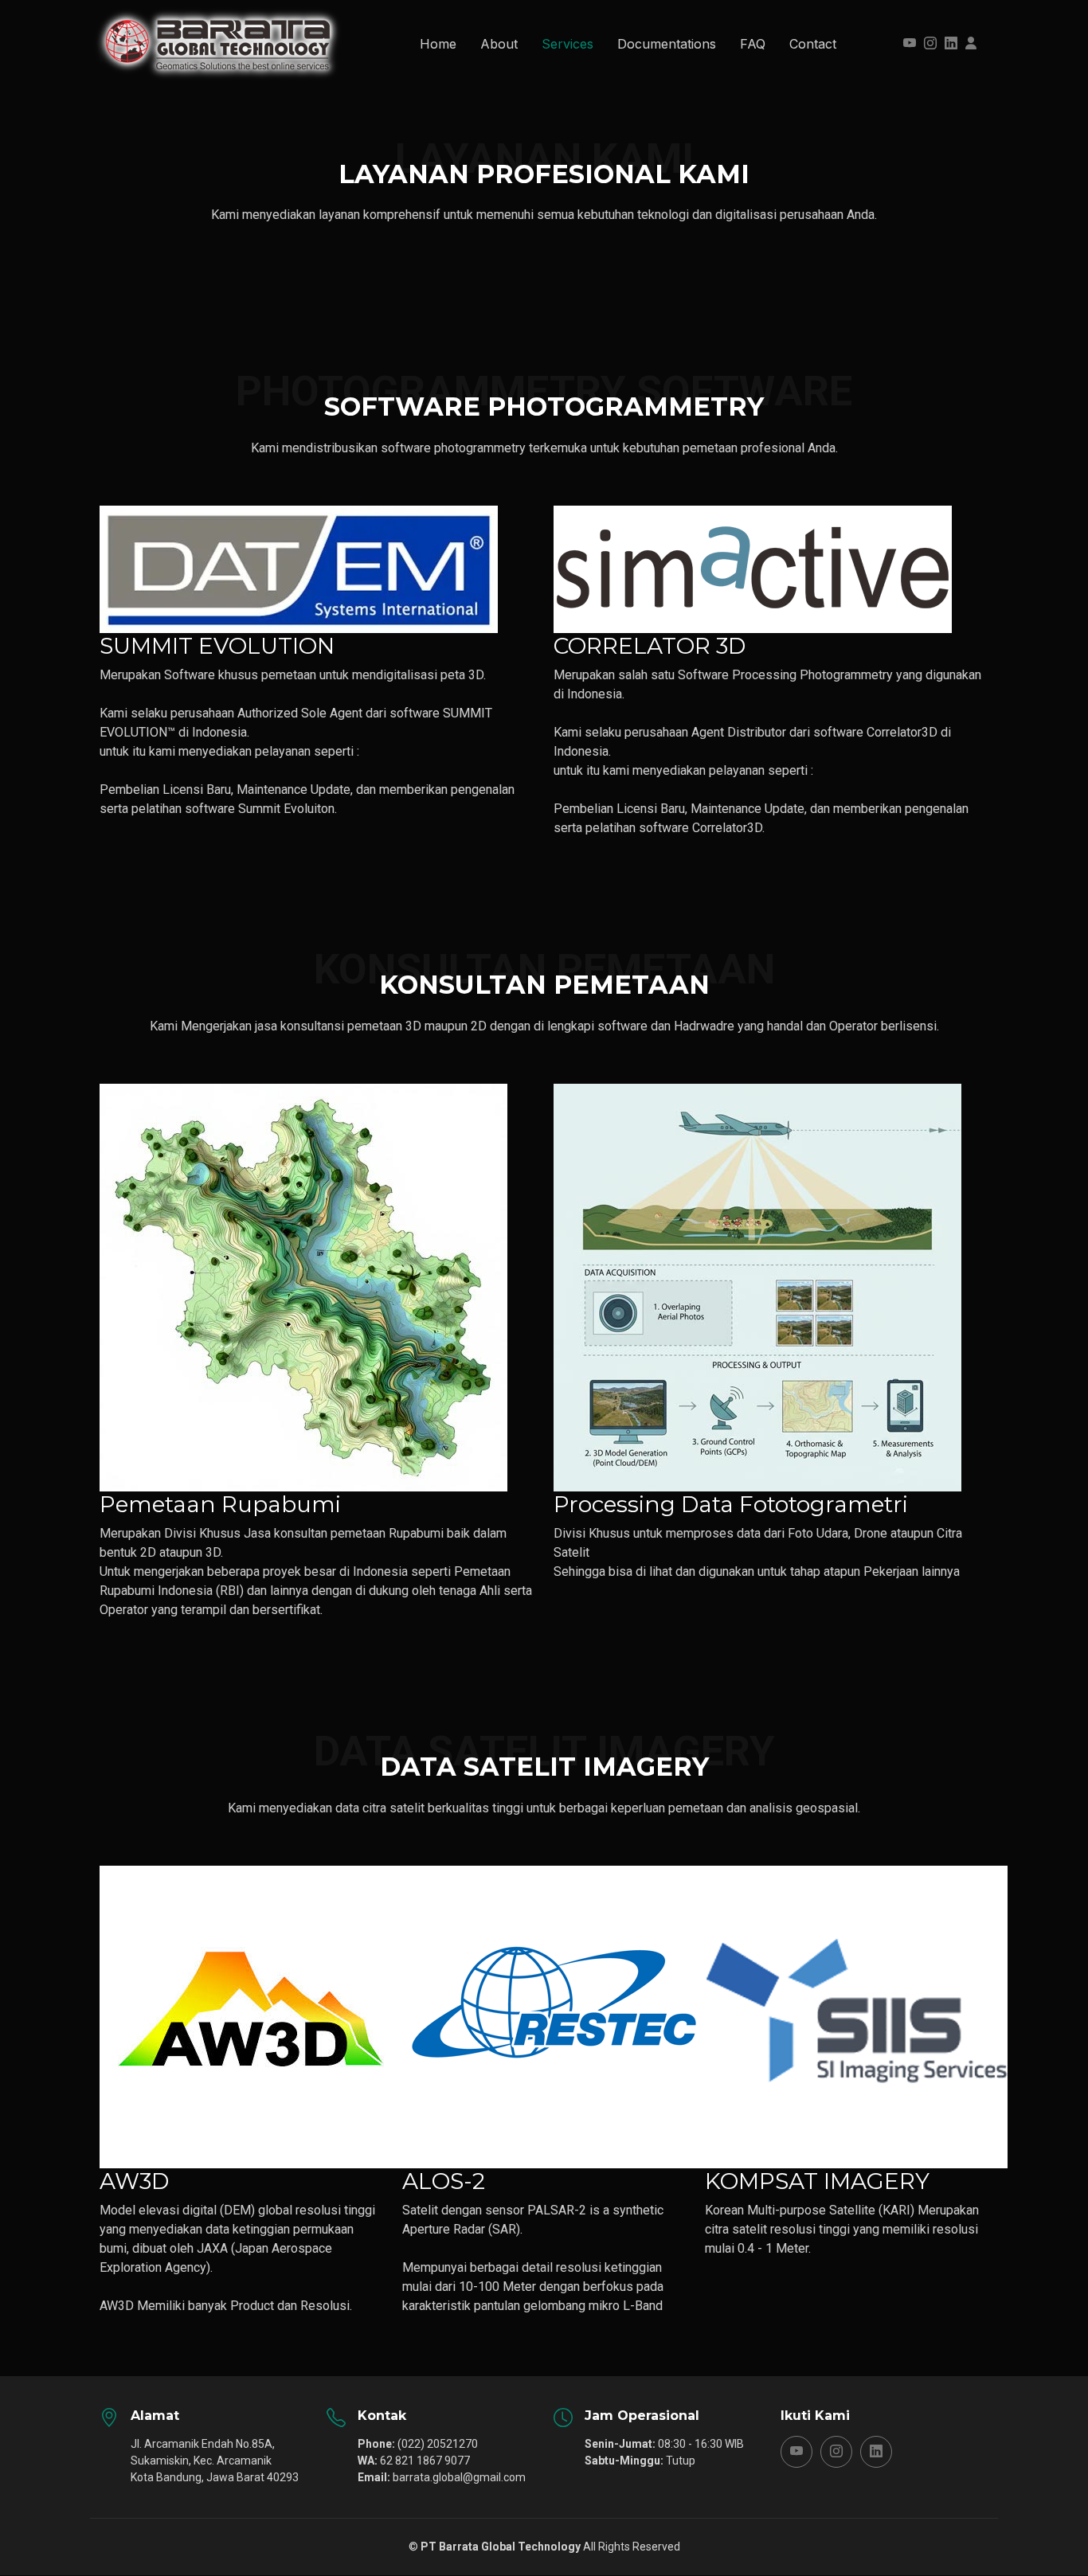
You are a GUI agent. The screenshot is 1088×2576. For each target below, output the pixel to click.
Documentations (667, 44)
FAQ (753, 44)
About (499, 44)
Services (567, 44)
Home (438, 44)
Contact (813, 44)
